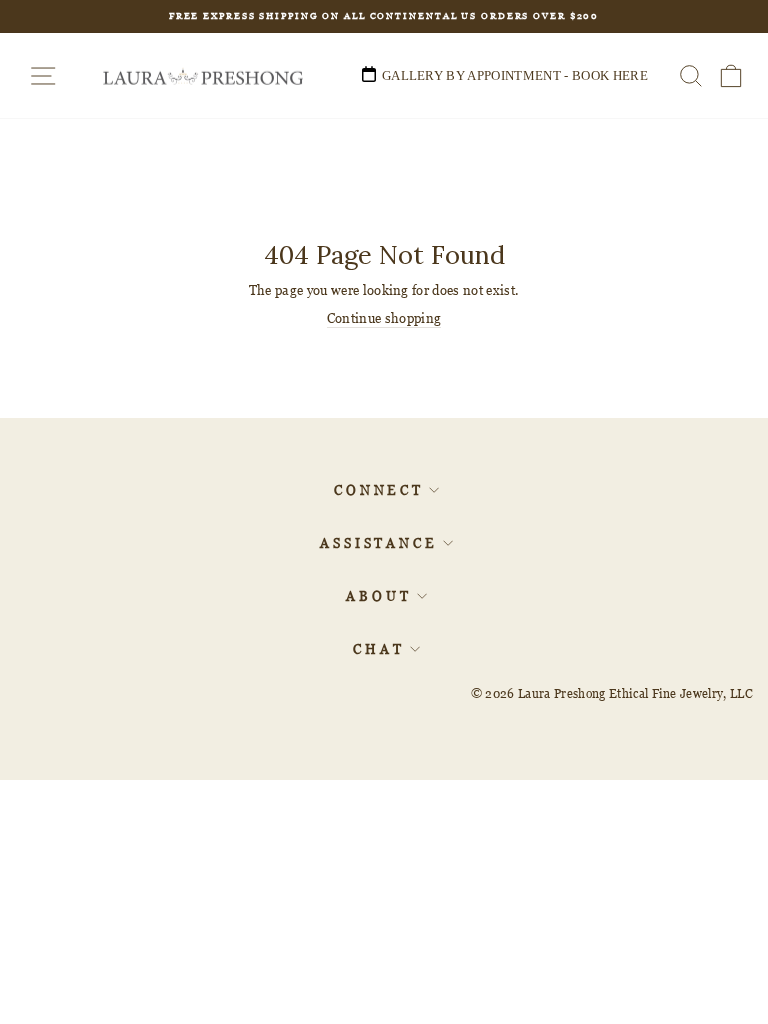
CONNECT (379, 490)
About (379, 596)
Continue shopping (384, 318)
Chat (379, 649)
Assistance (379, 543)
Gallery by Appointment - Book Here (515, 75)
